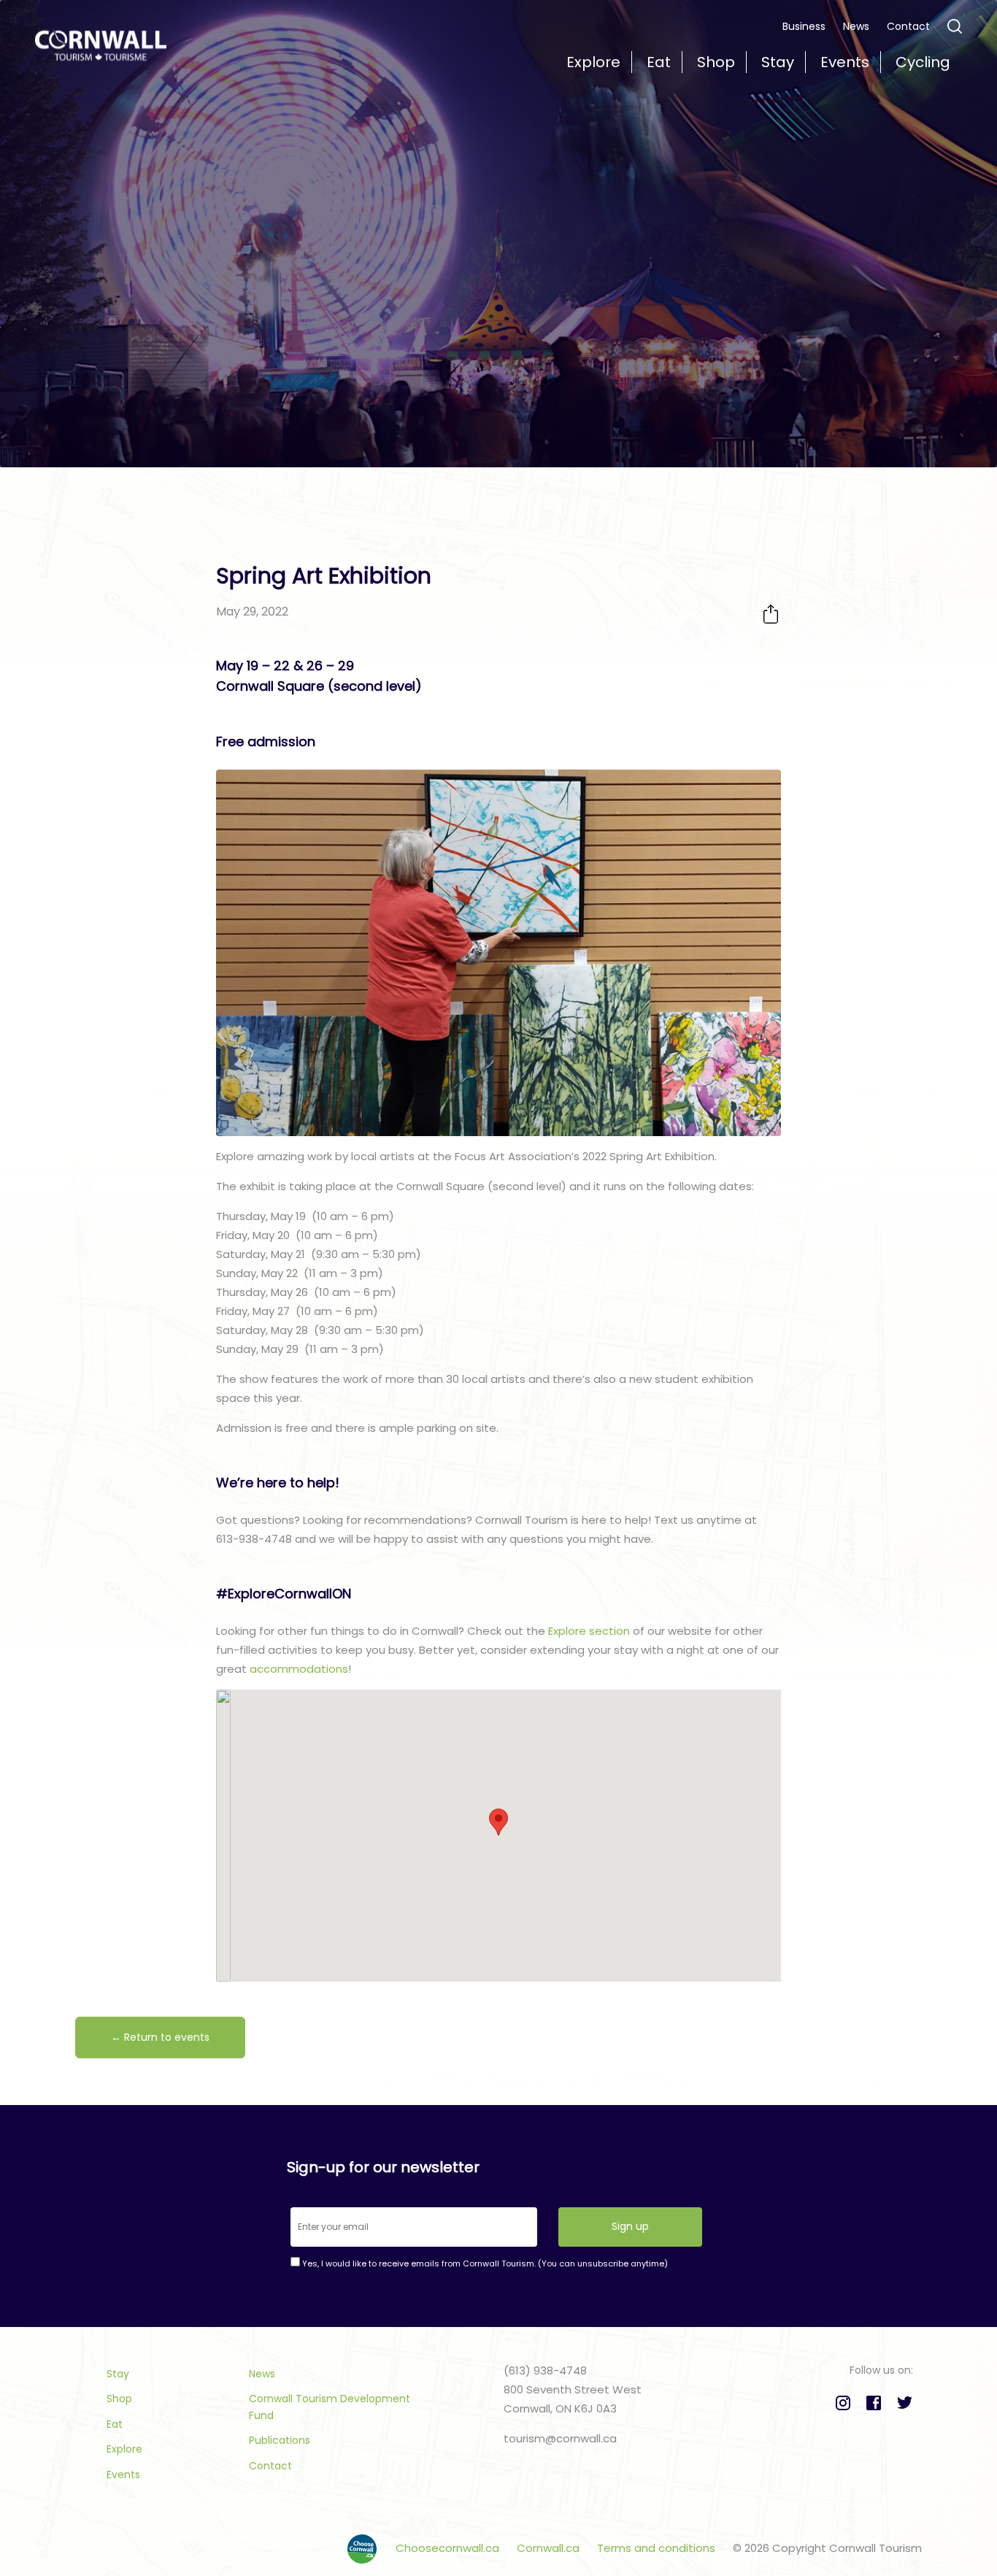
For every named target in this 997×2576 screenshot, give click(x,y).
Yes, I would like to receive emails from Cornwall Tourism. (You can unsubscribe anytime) (484, 2263)
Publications (280, 2440)
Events (123, 2475)
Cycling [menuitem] (923, 62)
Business (804, 26)
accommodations (299, 1669)
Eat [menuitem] (659, 62)
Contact (908, 26)
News (856, 26)
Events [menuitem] (845, 62)
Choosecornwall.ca (449, 2548)
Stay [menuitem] (778, 62)
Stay (118, 2374)
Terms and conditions (658, 2548)
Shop (119, 2399)
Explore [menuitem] (593, 62)
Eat (115, 2424)
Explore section (589, 1631)
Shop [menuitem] (716, 62)
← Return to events (160, 2037)
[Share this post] (771, 614)
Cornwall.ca (550, 2548)
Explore (124, 2449)
